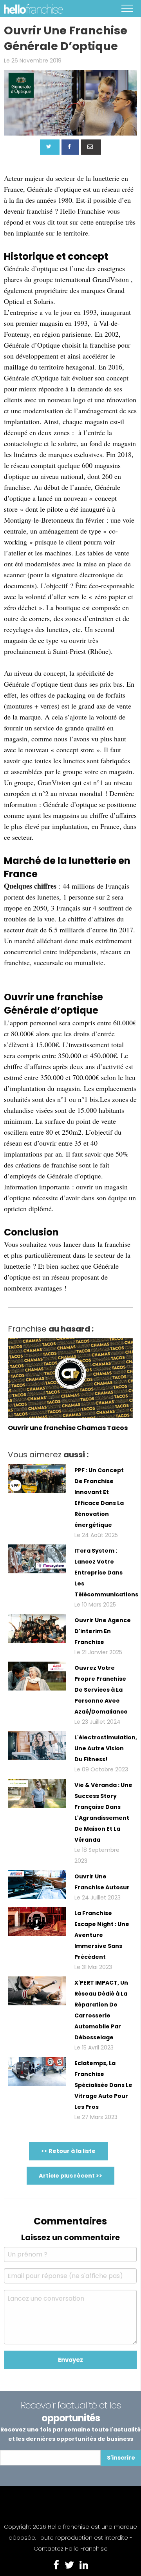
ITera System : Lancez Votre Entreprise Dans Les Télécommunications (106, 1573)
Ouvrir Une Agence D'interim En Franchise (103, 1631)
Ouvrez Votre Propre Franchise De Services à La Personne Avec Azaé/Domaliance (101, 1690)
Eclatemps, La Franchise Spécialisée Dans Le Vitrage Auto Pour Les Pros (103, 2085)
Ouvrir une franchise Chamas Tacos (68, 1428)
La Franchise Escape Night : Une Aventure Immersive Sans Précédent (102, 1935)
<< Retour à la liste (68, 2151)
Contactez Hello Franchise (71, 2549)
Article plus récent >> (70, 2176)
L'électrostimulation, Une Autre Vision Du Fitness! (106, 1748)
